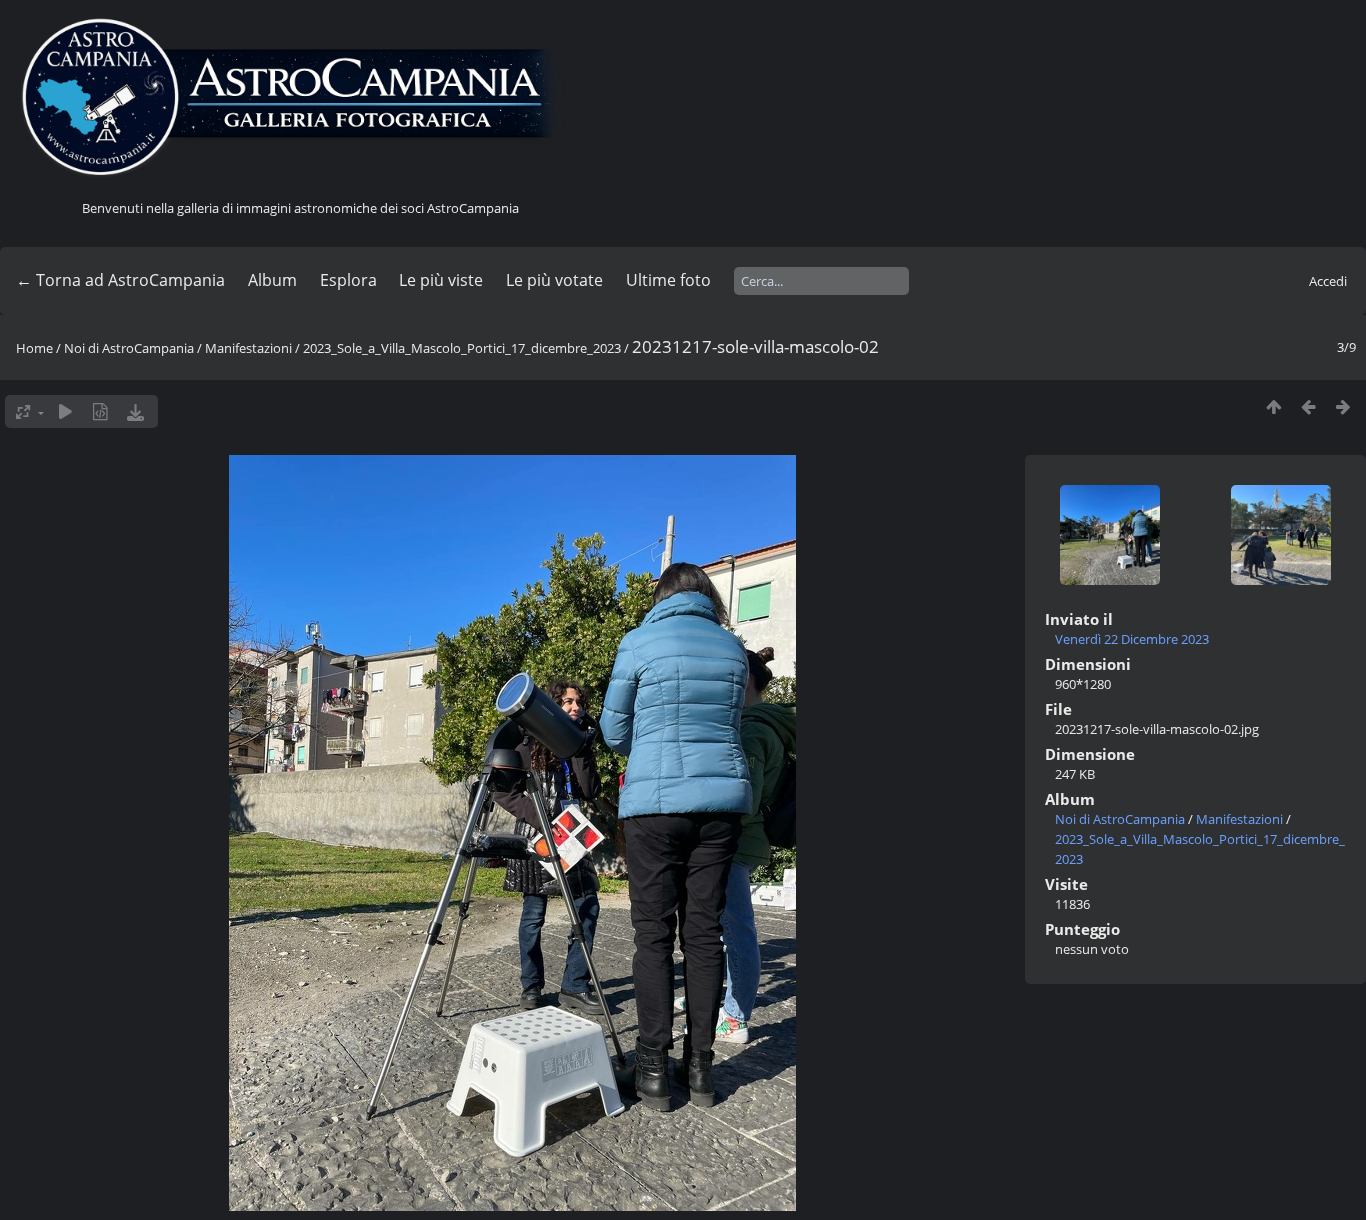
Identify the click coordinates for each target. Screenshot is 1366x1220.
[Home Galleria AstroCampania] (300, 98)
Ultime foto (668, 280)
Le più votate (554, 280)
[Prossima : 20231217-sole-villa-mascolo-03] (1343, 406)
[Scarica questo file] (135, 411)
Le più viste (441, 280)
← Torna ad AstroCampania (120, 280)
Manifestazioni (248, 348)
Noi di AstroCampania (129, 348)
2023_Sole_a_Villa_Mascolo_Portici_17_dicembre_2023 (462, 348)
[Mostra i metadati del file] (100, 411)
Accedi (1328, 281)
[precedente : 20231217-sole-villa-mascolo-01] (1308, 406)
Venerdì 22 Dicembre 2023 (1132, 639)
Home (34, 348)
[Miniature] (1273, 406)
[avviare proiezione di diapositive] (65, 411)
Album (272, 280)
